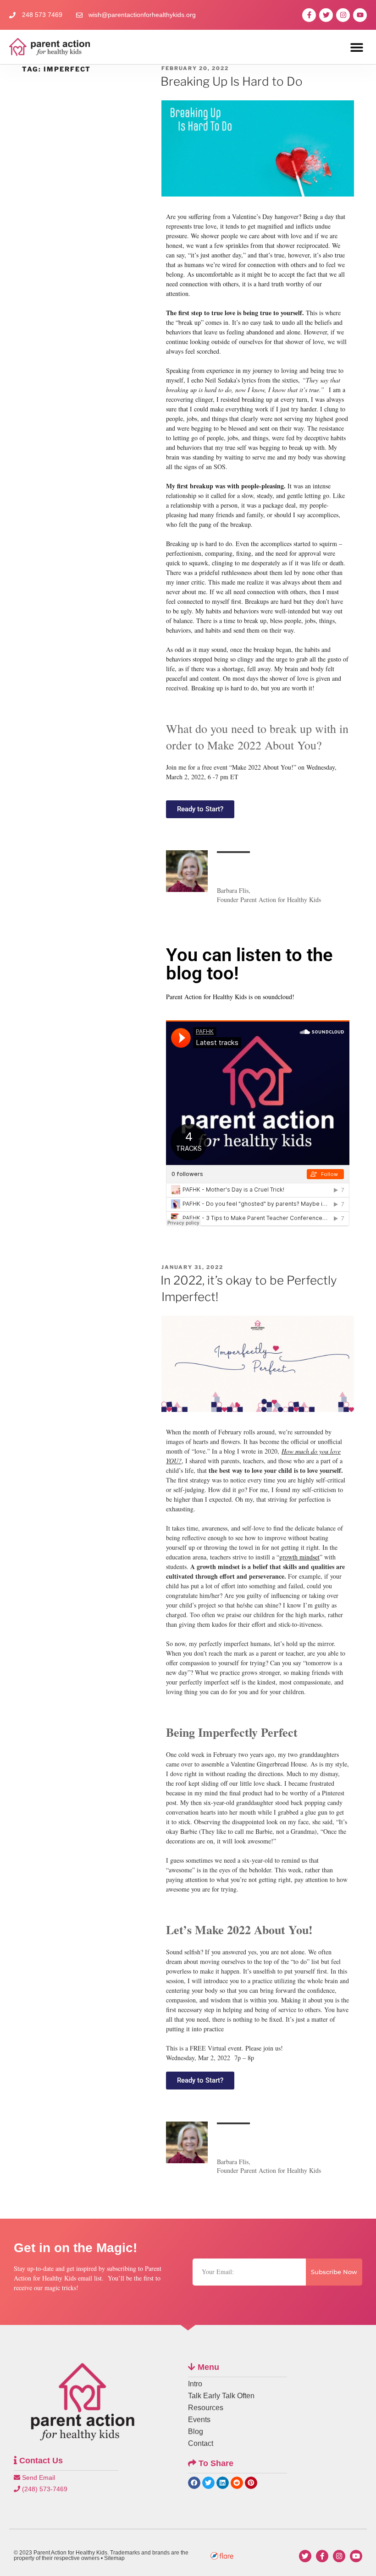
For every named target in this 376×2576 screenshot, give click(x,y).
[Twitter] (326, 15)
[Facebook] (322, 2556)
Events (199, 2420)
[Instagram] (343, 15)
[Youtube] (360, 15)
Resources (206, 2408)
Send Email (38, 2478)
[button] (357, 47)
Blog (196, 2431)
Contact (201, 2443)
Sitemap (114, 2558)
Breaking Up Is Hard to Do (232, 81)
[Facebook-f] (309, 15)
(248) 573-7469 (44, 2489)
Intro (195, 2384)
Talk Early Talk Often (221, 2396)
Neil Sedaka (220, 380)
